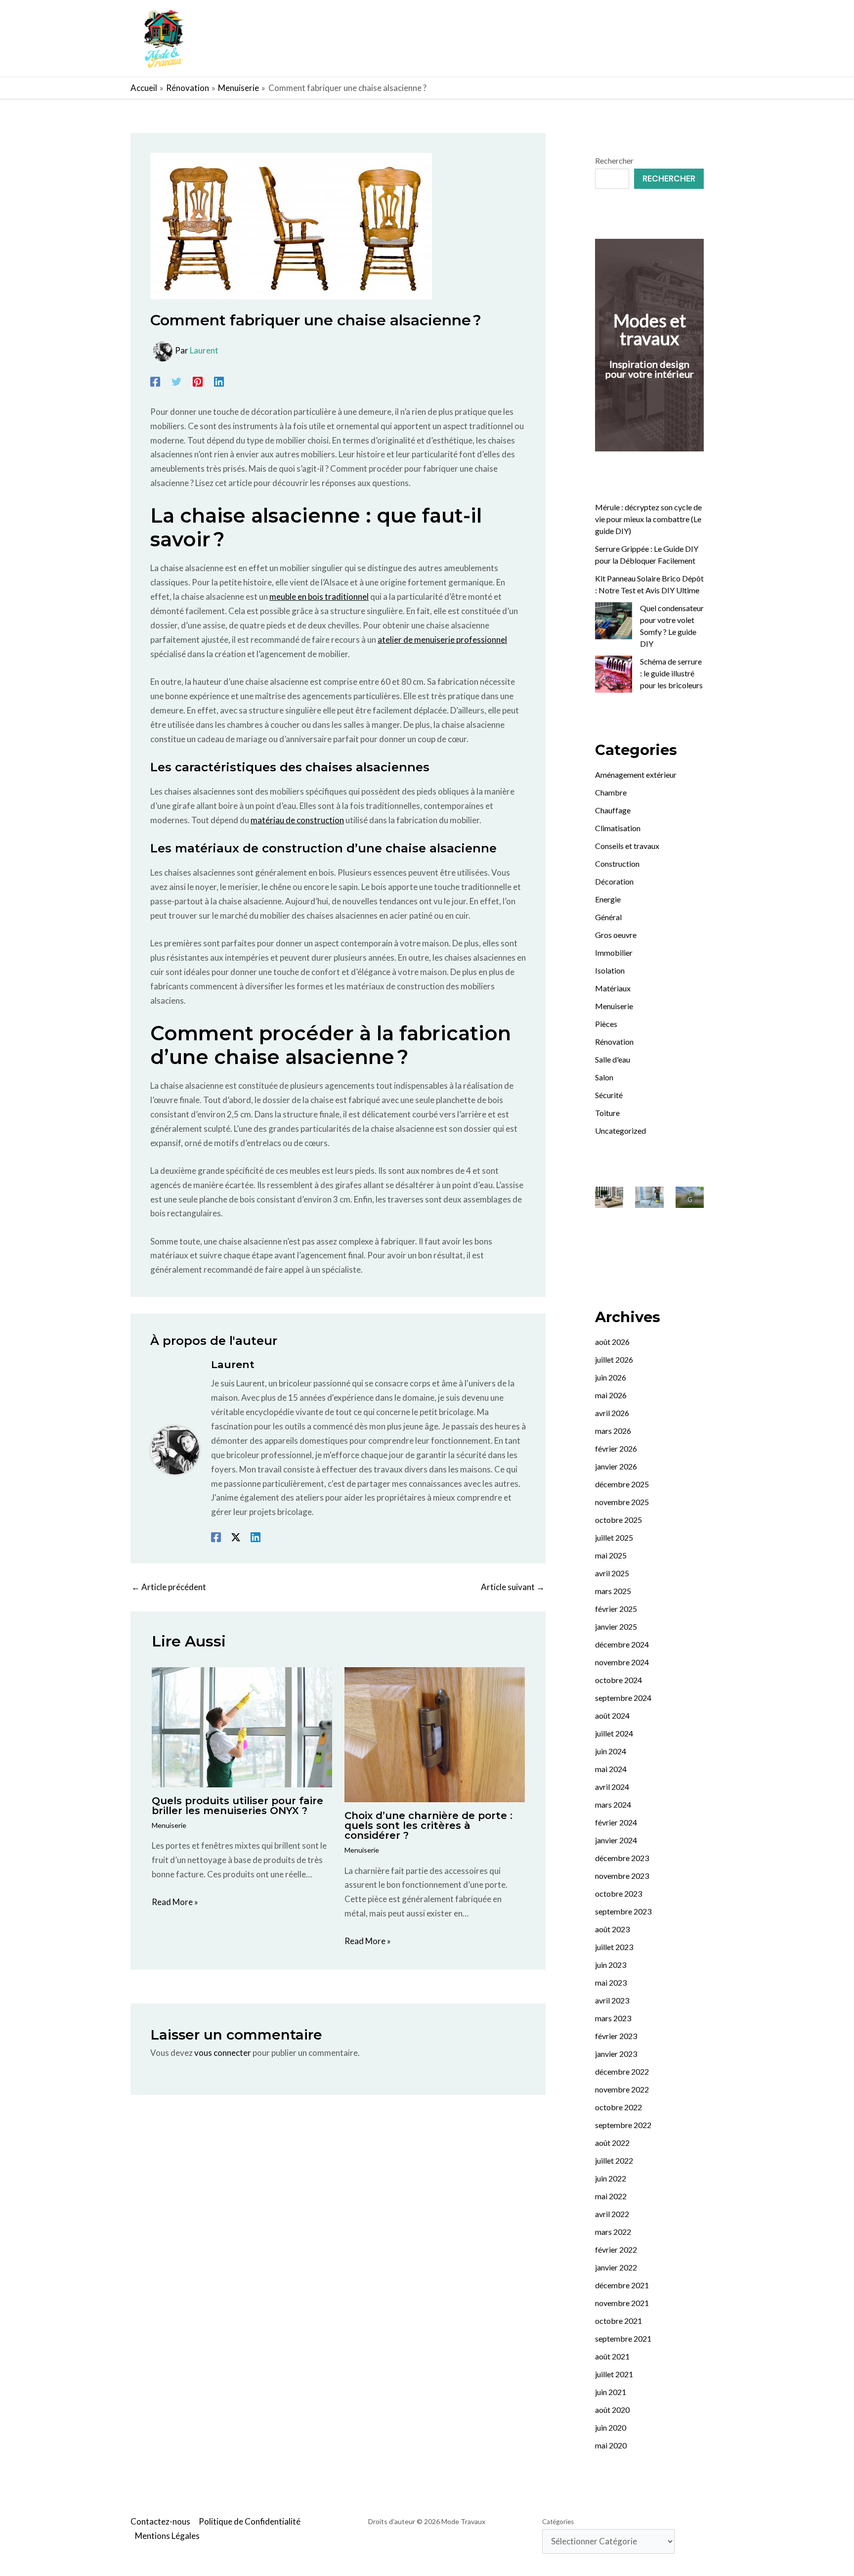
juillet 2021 (614, 2374)
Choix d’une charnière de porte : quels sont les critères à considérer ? (428, 1825)
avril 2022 (612, 2214)
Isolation (610, 970)
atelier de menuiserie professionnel (442, 640)
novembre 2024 (622, 1662)
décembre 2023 (622, 1858)
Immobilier (614, 953)
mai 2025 (611, 1555)
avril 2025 (612, 1573)
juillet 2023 (614, 1947)
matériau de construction (297, 820)
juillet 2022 (614, 2160)
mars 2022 (613, 2232)
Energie (608, 899)
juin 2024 (611, 1751)
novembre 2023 (622, 1876)
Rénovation (614, 1042)
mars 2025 (613, 1591)
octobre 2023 (619, 1893)
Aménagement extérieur (636, 775)
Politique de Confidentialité (250, 2521)
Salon (604, 1077)
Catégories (558, 2522)
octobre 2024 (619, 1680)
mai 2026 (611, 1395)
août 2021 (612, 2356)
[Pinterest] (198, 381)
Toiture (607, 1113)
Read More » (175, 1902)
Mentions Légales (167, 2536)
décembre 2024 (622, 1644)
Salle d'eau (613, 1059)
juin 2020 (611, 2427)
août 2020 (612, 2410)
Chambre (611, 792)
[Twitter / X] (236, 1536)
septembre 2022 (623, 2125)
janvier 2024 (616, 1840)
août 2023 (612, 1929)
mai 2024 (611, 1769)
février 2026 (616, 1448)
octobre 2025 (619, 1520)
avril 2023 (612, 2000)
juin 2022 (611, 2178)
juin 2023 (611, 1965)
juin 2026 (611, 1377)
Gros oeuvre (616, 935)
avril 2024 (612, 1787)
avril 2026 (612, 1413)
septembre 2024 (623, 1698)
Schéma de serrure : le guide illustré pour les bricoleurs (671, 673)
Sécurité (609, 1095)
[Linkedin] (219, 381)
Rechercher (614, 160)
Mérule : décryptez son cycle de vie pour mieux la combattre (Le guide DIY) (648, 519)
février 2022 (616, 2249)
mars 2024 (613, 1804)
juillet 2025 (614, 1537)
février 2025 (616, 1609)
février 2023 (616, 2036)
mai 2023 (611, 1982)
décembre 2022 (622, 2071)
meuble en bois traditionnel (319, 597)
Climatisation (618, 828)
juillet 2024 (614, 1733)
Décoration (614, 881)
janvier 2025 (616, 1626)
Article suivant (513, 1587)
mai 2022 (611, 2196)
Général (608, 917)
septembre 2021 (623, 2338)
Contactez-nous (160, 2521)
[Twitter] (176, 381)
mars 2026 (613, 1431)
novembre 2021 (622, 2303)
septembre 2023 (623, 1911)
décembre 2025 (622, 1484)
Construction (617, 864)
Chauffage (613, 810)
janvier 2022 (616, 2267)
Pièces (606, 1024)
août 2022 (612, 2143)
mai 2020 (611, 2445)
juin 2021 (611, 2392)
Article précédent (169, 1587)
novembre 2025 (622, 1502)
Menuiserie (169, 1825)
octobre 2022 (619, 2107)
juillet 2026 (614, 1359)
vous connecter (223, 2053)
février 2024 (616, 1822)
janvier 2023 (616, 2054)
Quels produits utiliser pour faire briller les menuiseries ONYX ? (237, 1806)
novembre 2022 (622, 2089)
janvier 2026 (616, 1466)
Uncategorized (620, 1131)
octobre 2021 (619, 2321)
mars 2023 (613, 2018)
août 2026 (612, 1342)
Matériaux (613, 988)
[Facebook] (155, 381)
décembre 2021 (622, 2285)
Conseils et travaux (627, 846)
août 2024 (612, 1715)
